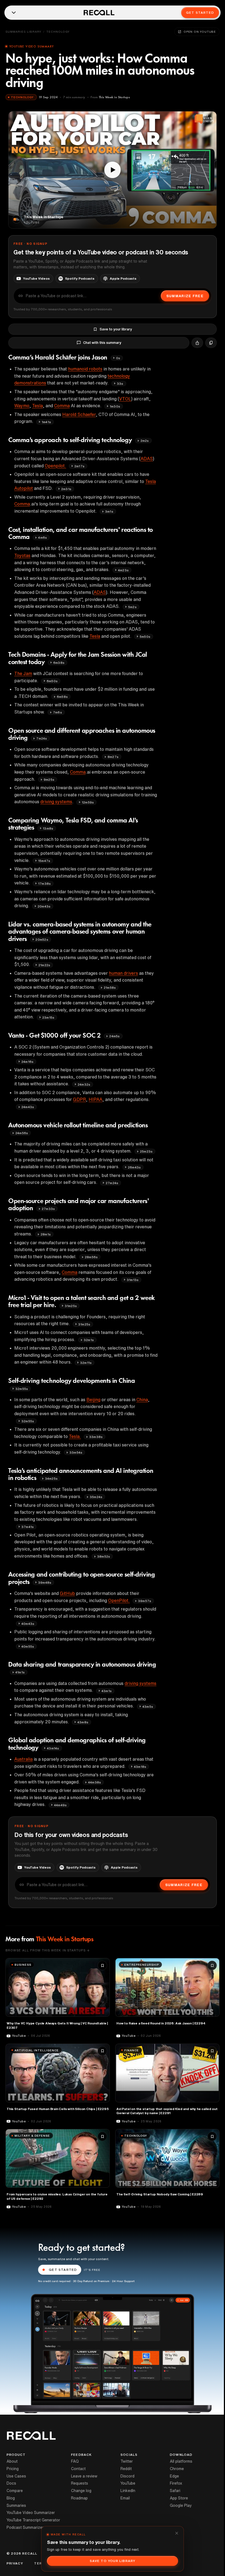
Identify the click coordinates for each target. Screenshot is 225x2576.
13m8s (48, 828)
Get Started (200, 12)
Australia (23, 1759)
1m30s (115, 406)
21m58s (110, 988)
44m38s (95, 1782)
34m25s (51, 1478)
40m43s (28, 1624)
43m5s (148, 1706)
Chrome (177, 2469)
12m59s (88, 802)
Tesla (37, 406)
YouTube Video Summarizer (31, 2513)
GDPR (79, 1099)
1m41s (46, 422)
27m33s (48, 1209)
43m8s (83, 1722)
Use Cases (16, 2476)
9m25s (49, 779)
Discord (127, 2476)
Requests (80, 2483)
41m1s (20, 1672)
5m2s (132, 607)
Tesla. (75, 1436)
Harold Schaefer (79, 414)
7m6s (57, 712)
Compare (15, 2491)
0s (118, 358)
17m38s (44, 884)
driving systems (56, 802)
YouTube (128, 2483)
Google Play (181, 2505)
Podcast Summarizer (25, 2527)
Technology (58, 32)
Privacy (15, 2563)
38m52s (104, 1556)
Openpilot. (55, 466)
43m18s (140, 1767)
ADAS (147, 459)
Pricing (13, 2469)
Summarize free (185, 296)
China (142, 1400)
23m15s (48, 1017)
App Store (179, 2498)
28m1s (46, 1234)
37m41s (28, 1527)
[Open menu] (14, 13)
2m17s (79, 466)
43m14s (53, 1748)
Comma (62, 406)
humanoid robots (85, 369)
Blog (11, 2498)
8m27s (113, 757)
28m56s (91, 1257)
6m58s (62, 697)
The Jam (23, 673)
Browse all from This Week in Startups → (47, 1950)
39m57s (145, 1601)
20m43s (44, 906)
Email (125, 2498)
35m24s (96, 1497)
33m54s (76, 1452)
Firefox (176, 2483)
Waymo (22, 406)
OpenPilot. (119, 1600)
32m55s (22, 1389)
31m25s (71, 1306)
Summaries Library (23, 32)
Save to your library (116, 329)
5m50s (145, 637)
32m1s (89, 1340)
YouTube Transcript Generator (33, 2520)
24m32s (84, 1084)
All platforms (181, 2461)
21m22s (44, 965)
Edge (174, 2476)
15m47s (44, 861)
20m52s (42, 939)
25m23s (146, 1151)
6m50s (52, 681)
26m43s (134, 1167)
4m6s (43, 537)
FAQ (75, 2461)
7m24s (42, 738)
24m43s (28, 1107)
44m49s (60, 1805)
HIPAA (95, 1099)
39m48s (45, 1582)
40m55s (28, 1646)
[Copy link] (211, 343)
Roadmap (79, 2498)
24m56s (22, 1133)
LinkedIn (128, 2491)
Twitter (127, 2461)
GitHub (67, 1593)
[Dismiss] (177, 2533)
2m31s (66, 489)
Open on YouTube (200, 32)
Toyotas (22, 555)
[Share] (197, 343)
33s (120, 384)
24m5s (114, 1036)
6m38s (59, 663)
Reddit (126, 2469)
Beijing (93, 1400)
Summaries (16, 2505)
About (12, 2461)
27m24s (112, 1183)
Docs (11, 2483)
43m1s (107, 1691)
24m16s (27, 1062)
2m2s (145, 441)
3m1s (109, 511)
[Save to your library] (102, 1965)
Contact (78, 2469)
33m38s (96, 1437)
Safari (175, 2491)
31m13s (133, 1280)
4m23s (123, 570)
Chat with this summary (102, 343)
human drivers (123, 973)
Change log (81, 2491)
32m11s (86, 1363)
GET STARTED (63, 2270)
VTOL (125, 399)
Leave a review (84, 2476)
